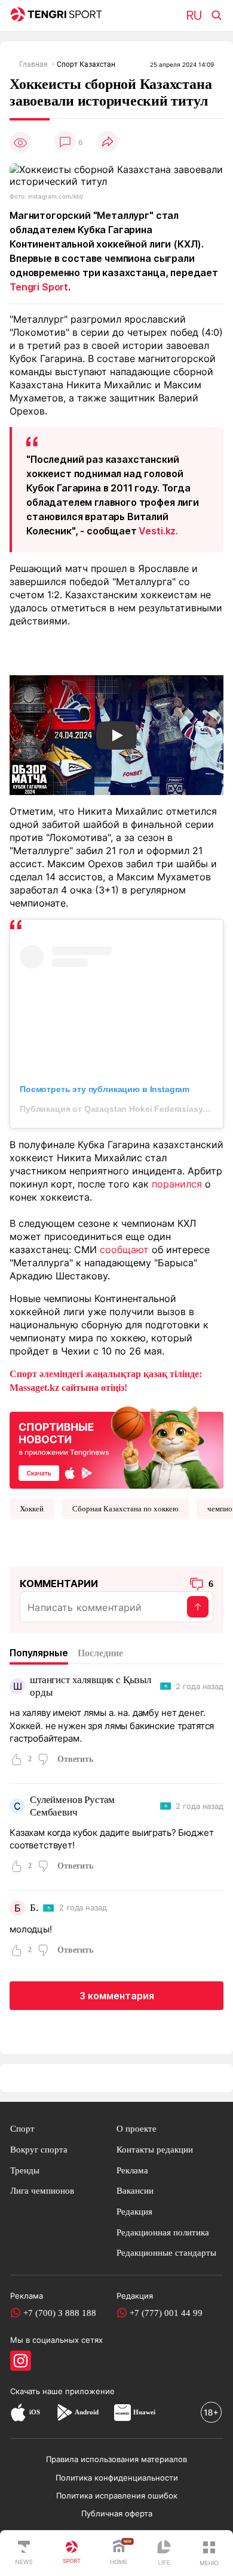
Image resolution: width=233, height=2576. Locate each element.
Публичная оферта (117, 2513)
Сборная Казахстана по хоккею (125, 1509)
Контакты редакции (155, 2149)
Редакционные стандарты (166, 2252)
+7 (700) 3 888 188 (60, 2313)
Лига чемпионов (42, 2190)
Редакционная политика (163, 2232)
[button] (209, 2553)
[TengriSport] (72, 2553)
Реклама (132, 2170)
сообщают (124, 1250)
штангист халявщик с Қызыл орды (91, 1686)
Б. (34, 1908)
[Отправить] (198, 1607)
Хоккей (32, 1509)
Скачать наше (38, 2391)
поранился (177, 1184)
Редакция (134, 2211)
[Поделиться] (108, 142)
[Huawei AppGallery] (122, 2412)
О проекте (137, 2128)
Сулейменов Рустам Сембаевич (72, 1806)
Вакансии (135, 2190)
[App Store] (18, 2412)
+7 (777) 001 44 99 (166, 2313)
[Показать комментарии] (65, 142)
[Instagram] (21, 2361)
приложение (90, 2391)
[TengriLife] (164, 2554)
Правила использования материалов (116, 2459)
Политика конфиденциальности (117, 2478)
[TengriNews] (24, 2553)
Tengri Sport (39, 287)
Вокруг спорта (39, 2149)
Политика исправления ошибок (117, 2495)
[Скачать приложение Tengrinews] (116, 1446)
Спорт (22, 2128)
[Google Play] (64, 2412)
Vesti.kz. (158, 531)
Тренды (25, 2170)
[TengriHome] (119, 2553)
